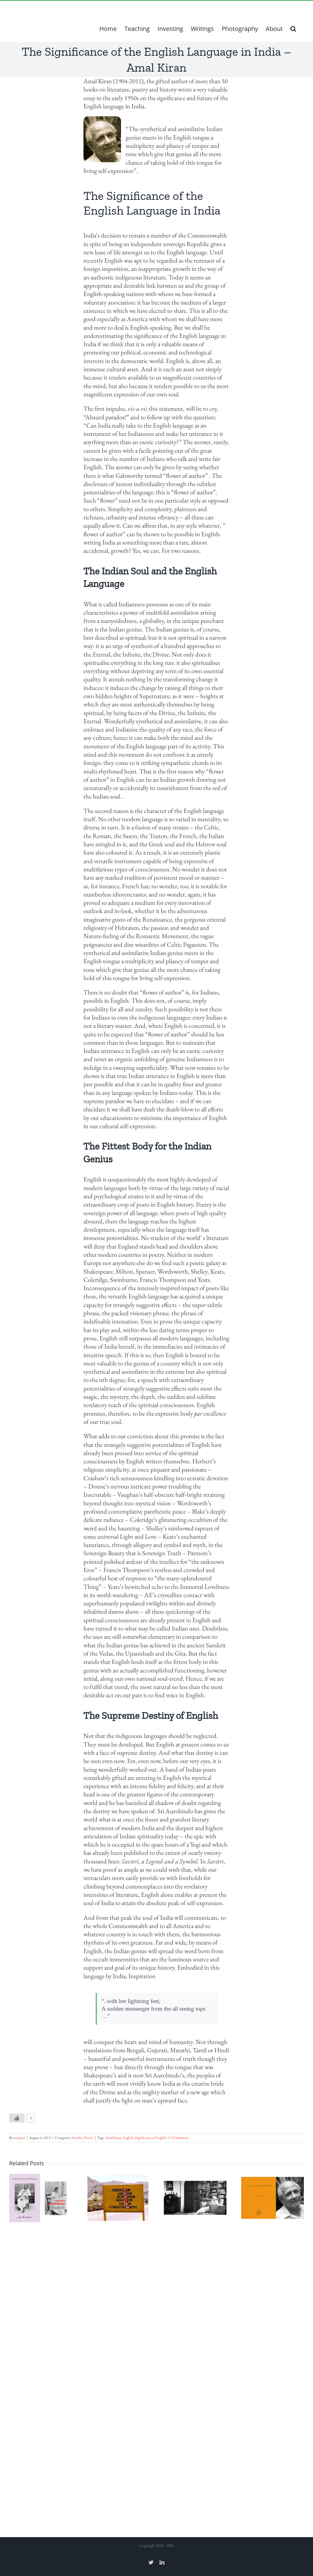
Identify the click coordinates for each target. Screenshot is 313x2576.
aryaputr (19, 2138)
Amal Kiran (113, 2138)
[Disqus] (156, 2300)
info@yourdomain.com (94, 8)
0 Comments (179, 2138)
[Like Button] (17, 2118)
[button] (293, 29)
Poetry (89, 2138)
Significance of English (151, 2138)
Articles (77, 2138)
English (128, 2138)
